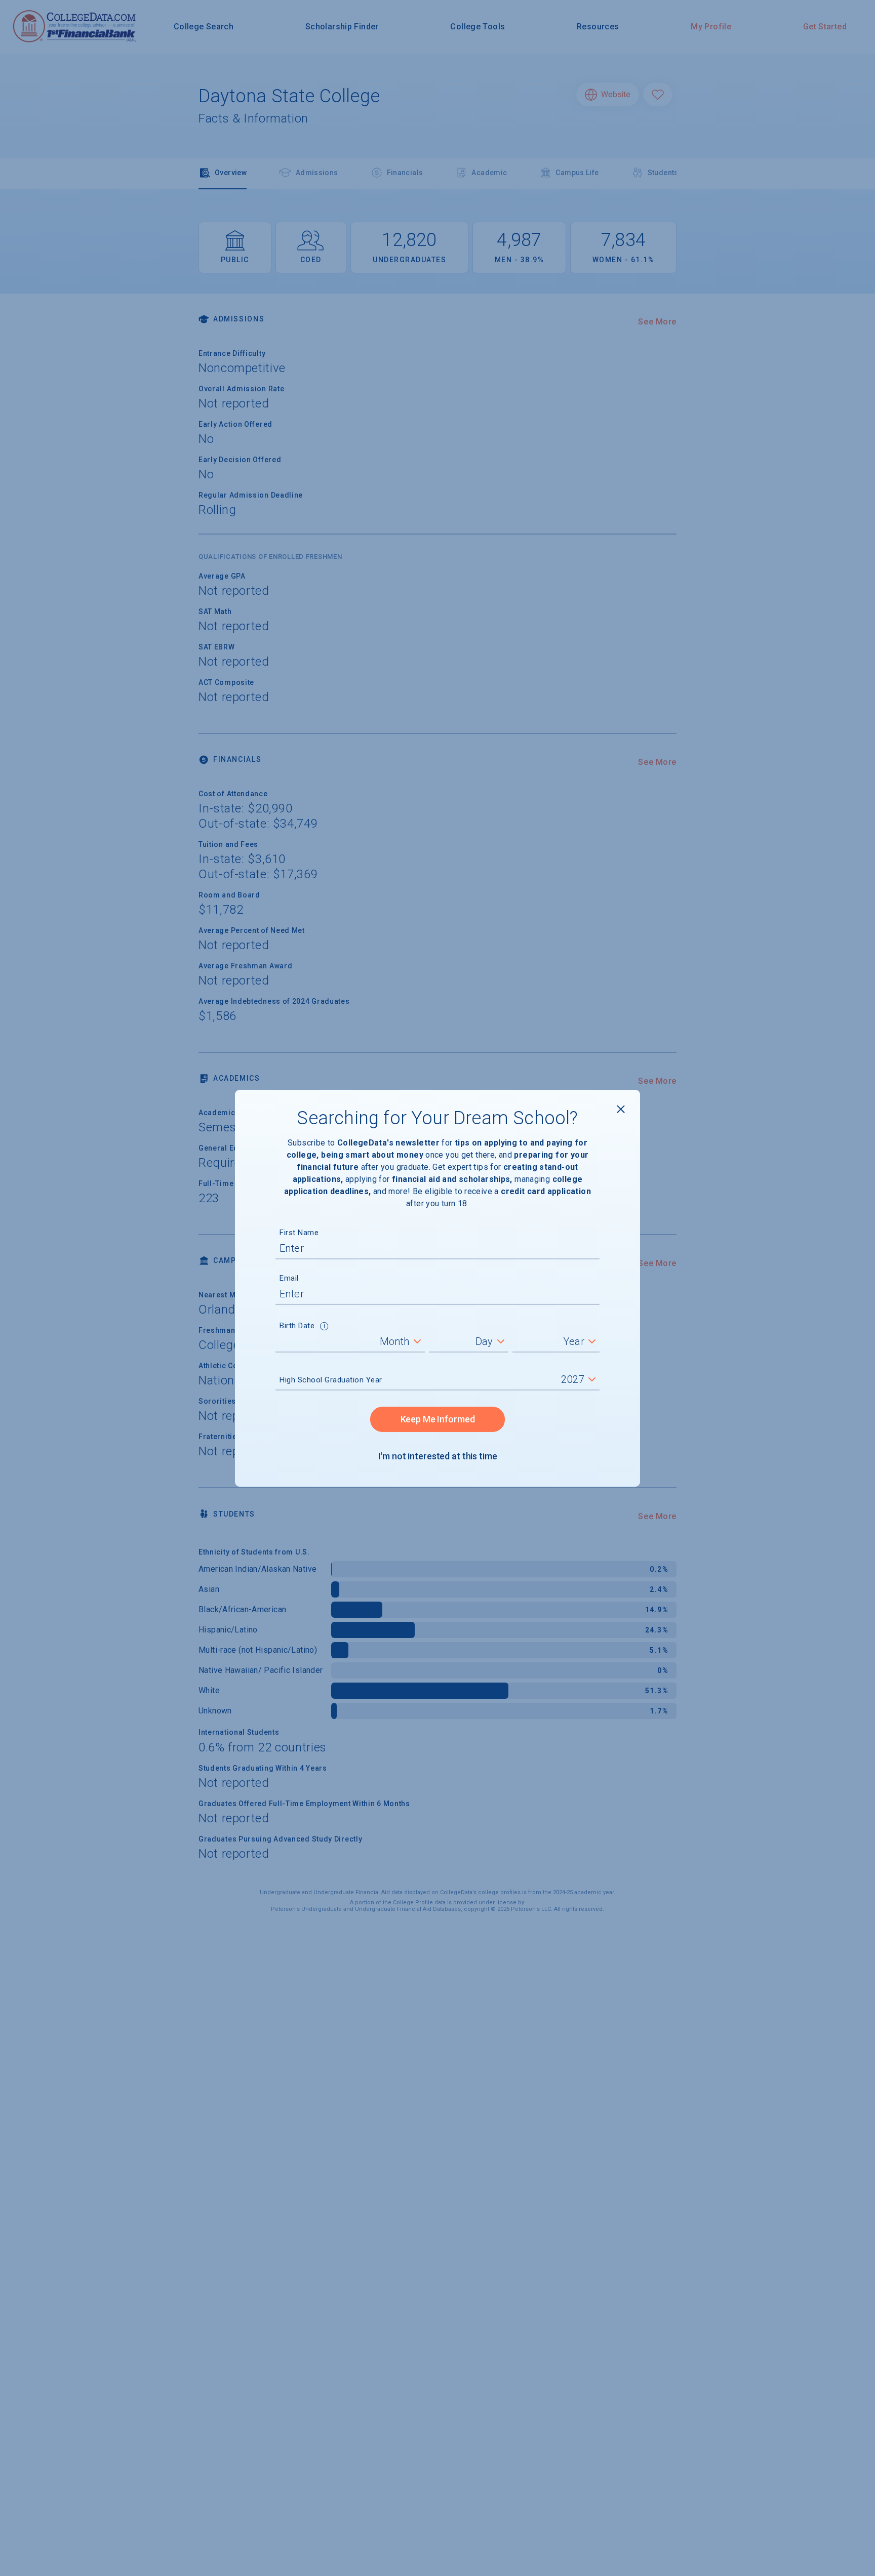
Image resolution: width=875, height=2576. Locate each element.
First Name (299, 1233)
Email (289, 1278)
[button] (324, 1327)
